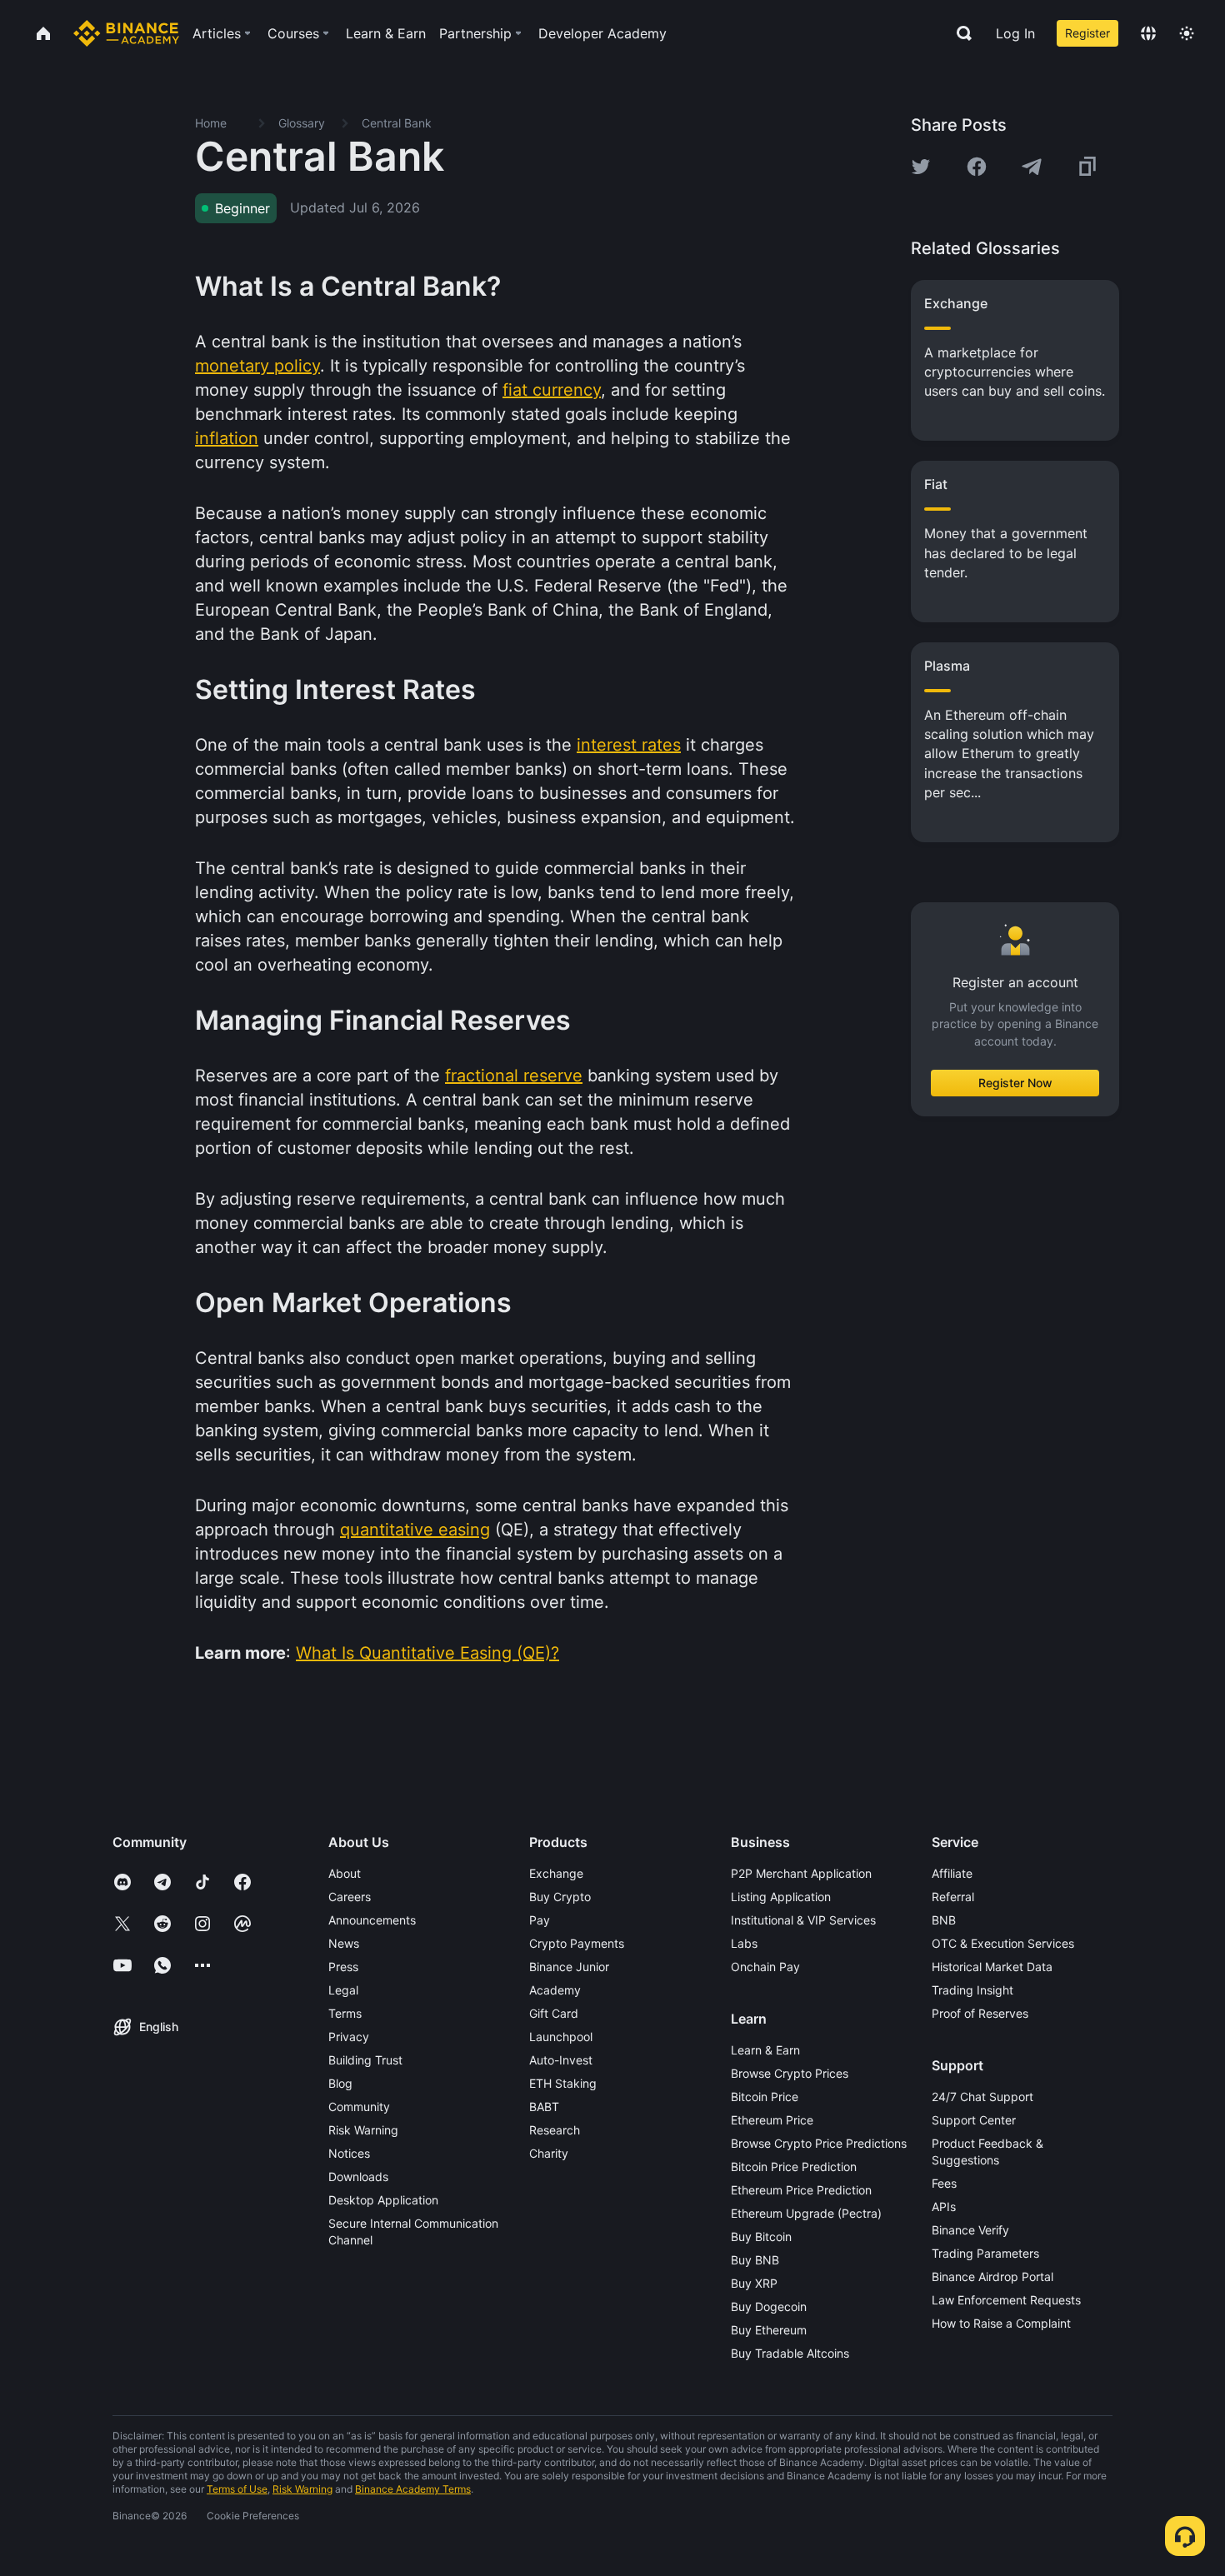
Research (555, 2130)
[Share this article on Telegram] (1032, 167)
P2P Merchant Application (801, 1873)
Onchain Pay (765, 1967)
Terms (345, 2013)
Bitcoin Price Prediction (794, 2167)
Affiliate (952, 1873)
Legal (343, 1990)
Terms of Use (237, 2489)
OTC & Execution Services (1003, 1943)
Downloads (358, 2177)
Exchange (556, 1873)
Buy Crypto (560, 1897)
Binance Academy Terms (413, 2489)
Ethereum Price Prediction (801, 2190)
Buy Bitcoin (761, 2237)
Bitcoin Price (765, 2097)
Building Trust (365, 2060)
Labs (744, 1943)
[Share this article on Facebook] (977, 167)
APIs (944, 2207)
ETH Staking (563, 2083)
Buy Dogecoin (769, 2306)
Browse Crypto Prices (790, 2073)
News (344, 1943)
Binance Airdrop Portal (992, 2276)
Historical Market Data (992, 1967)
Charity (549, 2153)
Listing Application (781, 1897)
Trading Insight (972, 1990)
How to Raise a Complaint (1001, 2323)
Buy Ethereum (769, 2330)
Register (1087, 33)
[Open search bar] (959, 33)
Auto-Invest (561, 2060)
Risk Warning (363, 2130)
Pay (540, 1920)
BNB (944, 1920)
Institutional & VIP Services (803, 1920)
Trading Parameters (985, 2253)
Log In (1015, 33)
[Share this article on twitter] (921, 167)
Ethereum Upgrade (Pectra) (806, 2213)
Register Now (1015, 1083)
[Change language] (1148, 33)
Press (343, 1967)
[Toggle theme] (1187, 33)
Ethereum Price (772, 2120)
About (345, 1873)
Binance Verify (970, 2230)
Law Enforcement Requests (1006, 2300)
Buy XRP (754, 2283)
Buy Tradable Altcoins (790, 2353)
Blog (340, 2083)
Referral (953, 1897)
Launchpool (561, 2037)
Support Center (974, 2120)
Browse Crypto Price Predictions (819, 2143)
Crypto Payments (577, 1943)
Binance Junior (569, 1967)
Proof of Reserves (980, 2013)
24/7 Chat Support (982, 2097)
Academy (555, 1990)
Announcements (372, 1920)
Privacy (349, 2037)
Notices (349, 2153)
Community (359, 2107)
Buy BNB (755, 2260)
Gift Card (554, 2013)
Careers (350, 1897)
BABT (544, 2107)
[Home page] (126, 33)
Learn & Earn (765, 2050)
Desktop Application (383, 2200)
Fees (944, 2183)
